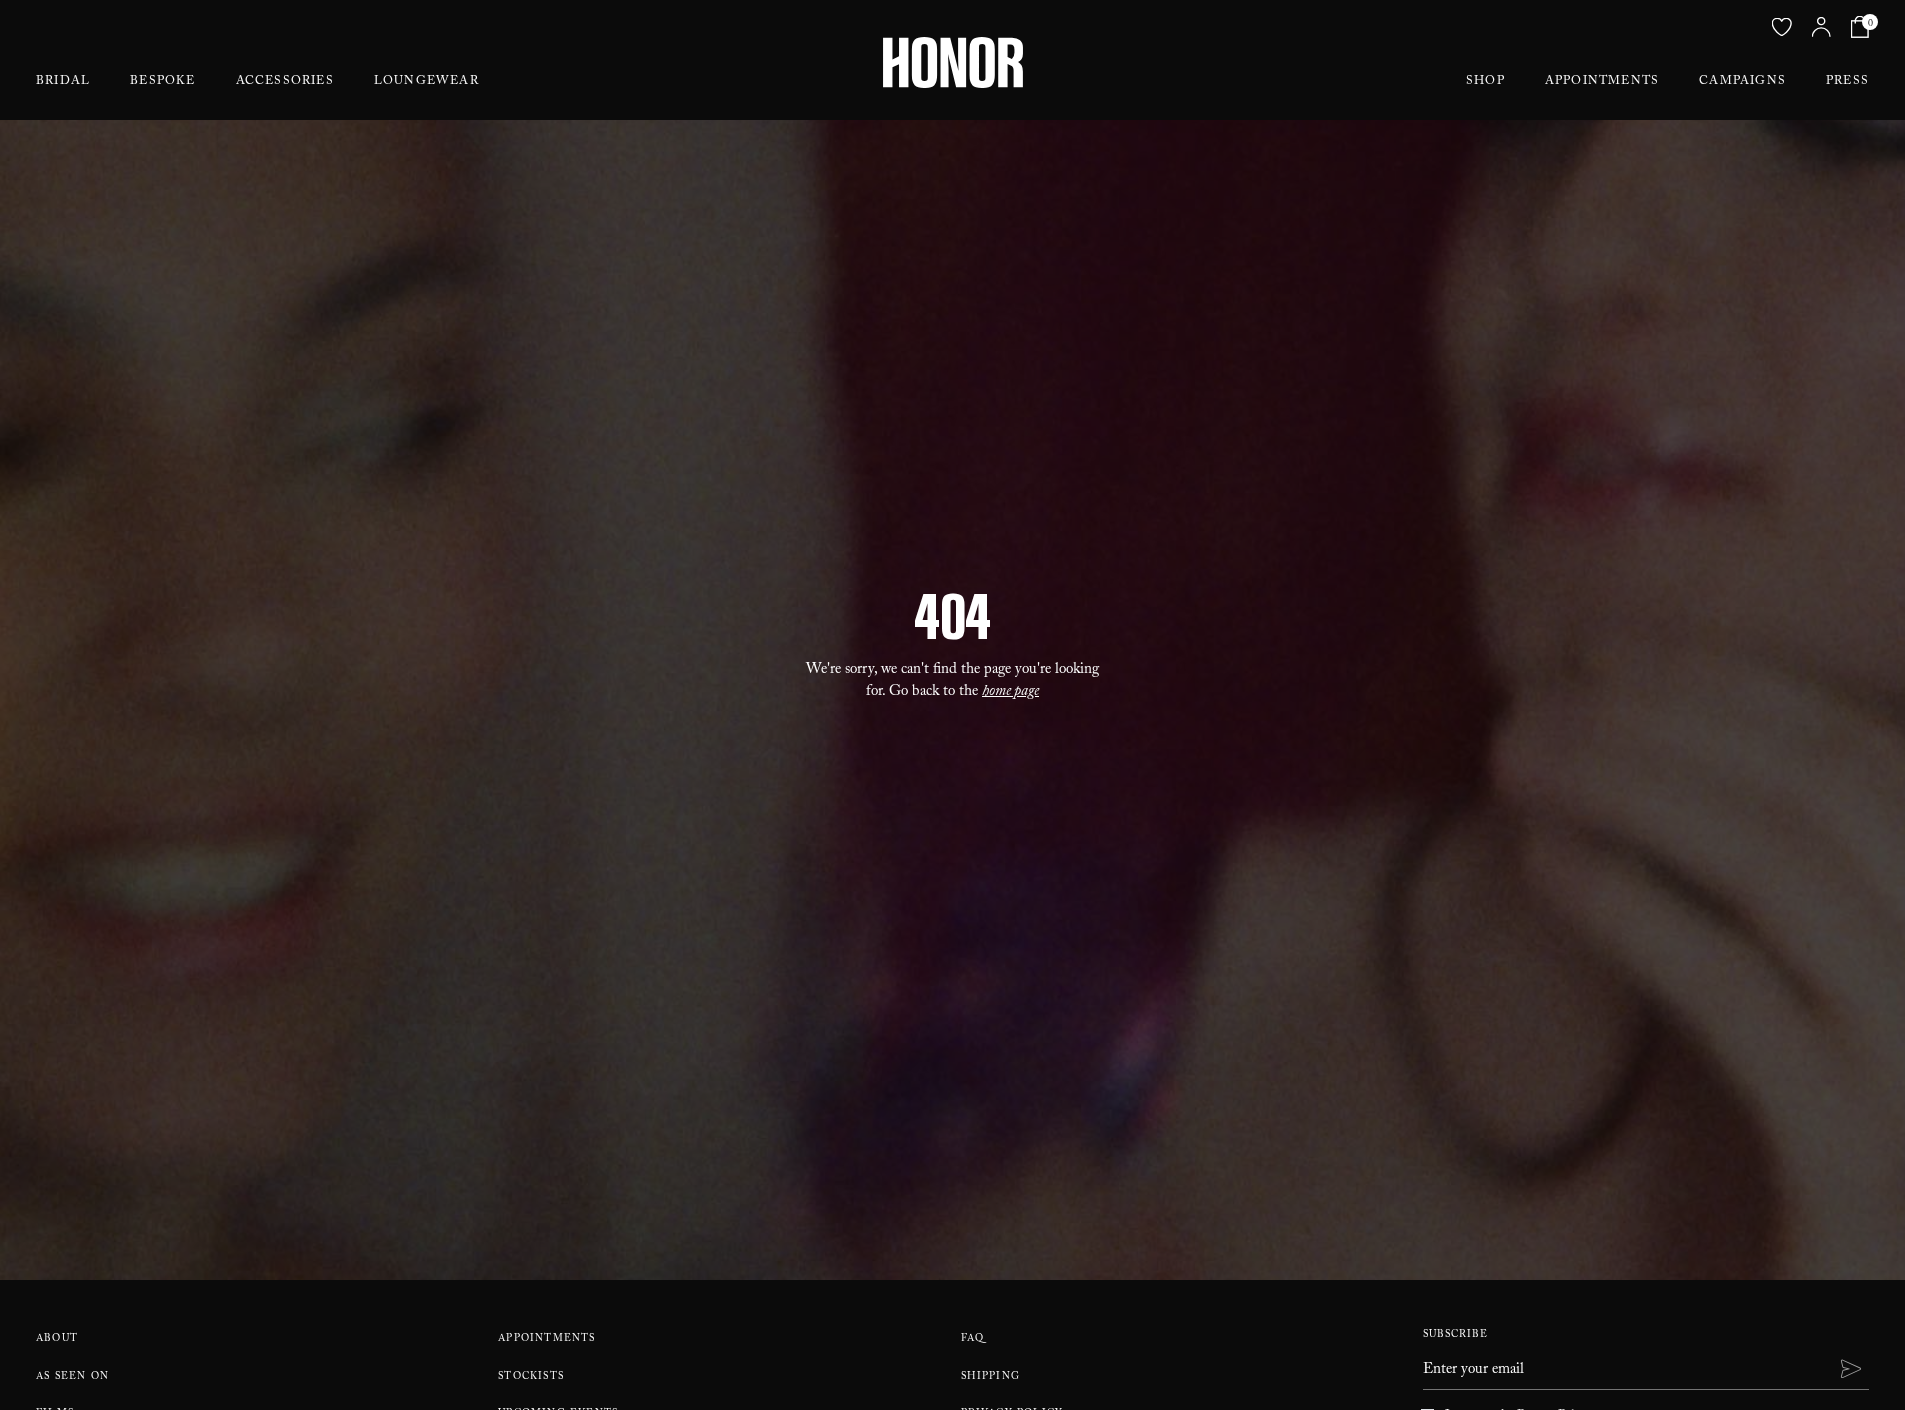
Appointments (1602, 82)
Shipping (991, 1377)
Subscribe (1455, 1335)
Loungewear (426, 82)
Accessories (285, 82)
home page (1010, 693)
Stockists (531, 1377)
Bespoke (162, 82)
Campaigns (1742, 82)
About (57, 1339)
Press (1847, 82)
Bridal (63, 82)
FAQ (973, 1339)
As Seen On (72, 1377)
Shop (1485, 82)
